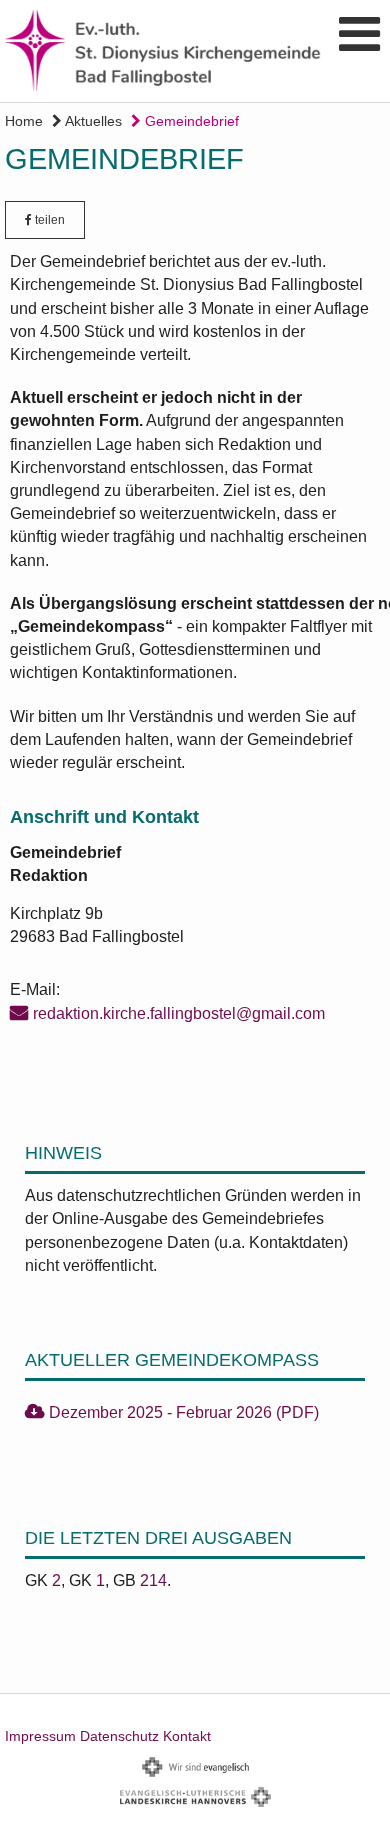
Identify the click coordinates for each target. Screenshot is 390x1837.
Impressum (40, 1736)
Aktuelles (92, 121)
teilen (48, 220)
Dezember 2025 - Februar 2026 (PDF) (184, 1412)
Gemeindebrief (190, 121)
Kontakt (187, 1736)
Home (24, 121)
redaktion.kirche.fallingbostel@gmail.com (179, 1013)
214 (153, 1580)
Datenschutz (119, 1736)
